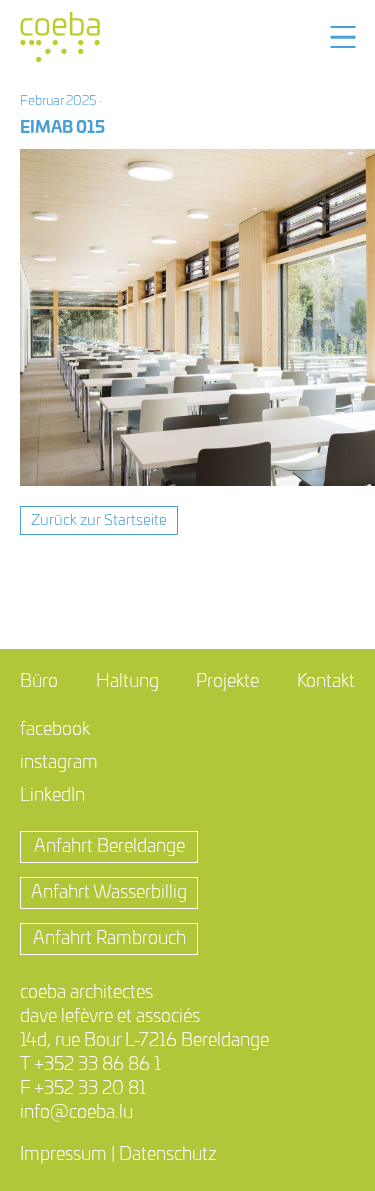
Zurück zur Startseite (99, 520)
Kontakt (326, 682)
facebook (55, 730)
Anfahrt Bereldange (109, 847)
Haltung (127, 682)
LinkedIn (52, 796)
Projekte (227, 682)
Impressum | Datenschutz (118, 1155)
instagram (59, 763)
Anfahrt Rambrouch (109, 939)
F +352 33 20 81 (83, 1089)
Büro (39, 682)
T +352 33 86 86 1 (90, 1065)
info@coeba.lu (76, 1113)
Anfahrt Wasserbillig (109, 893)
